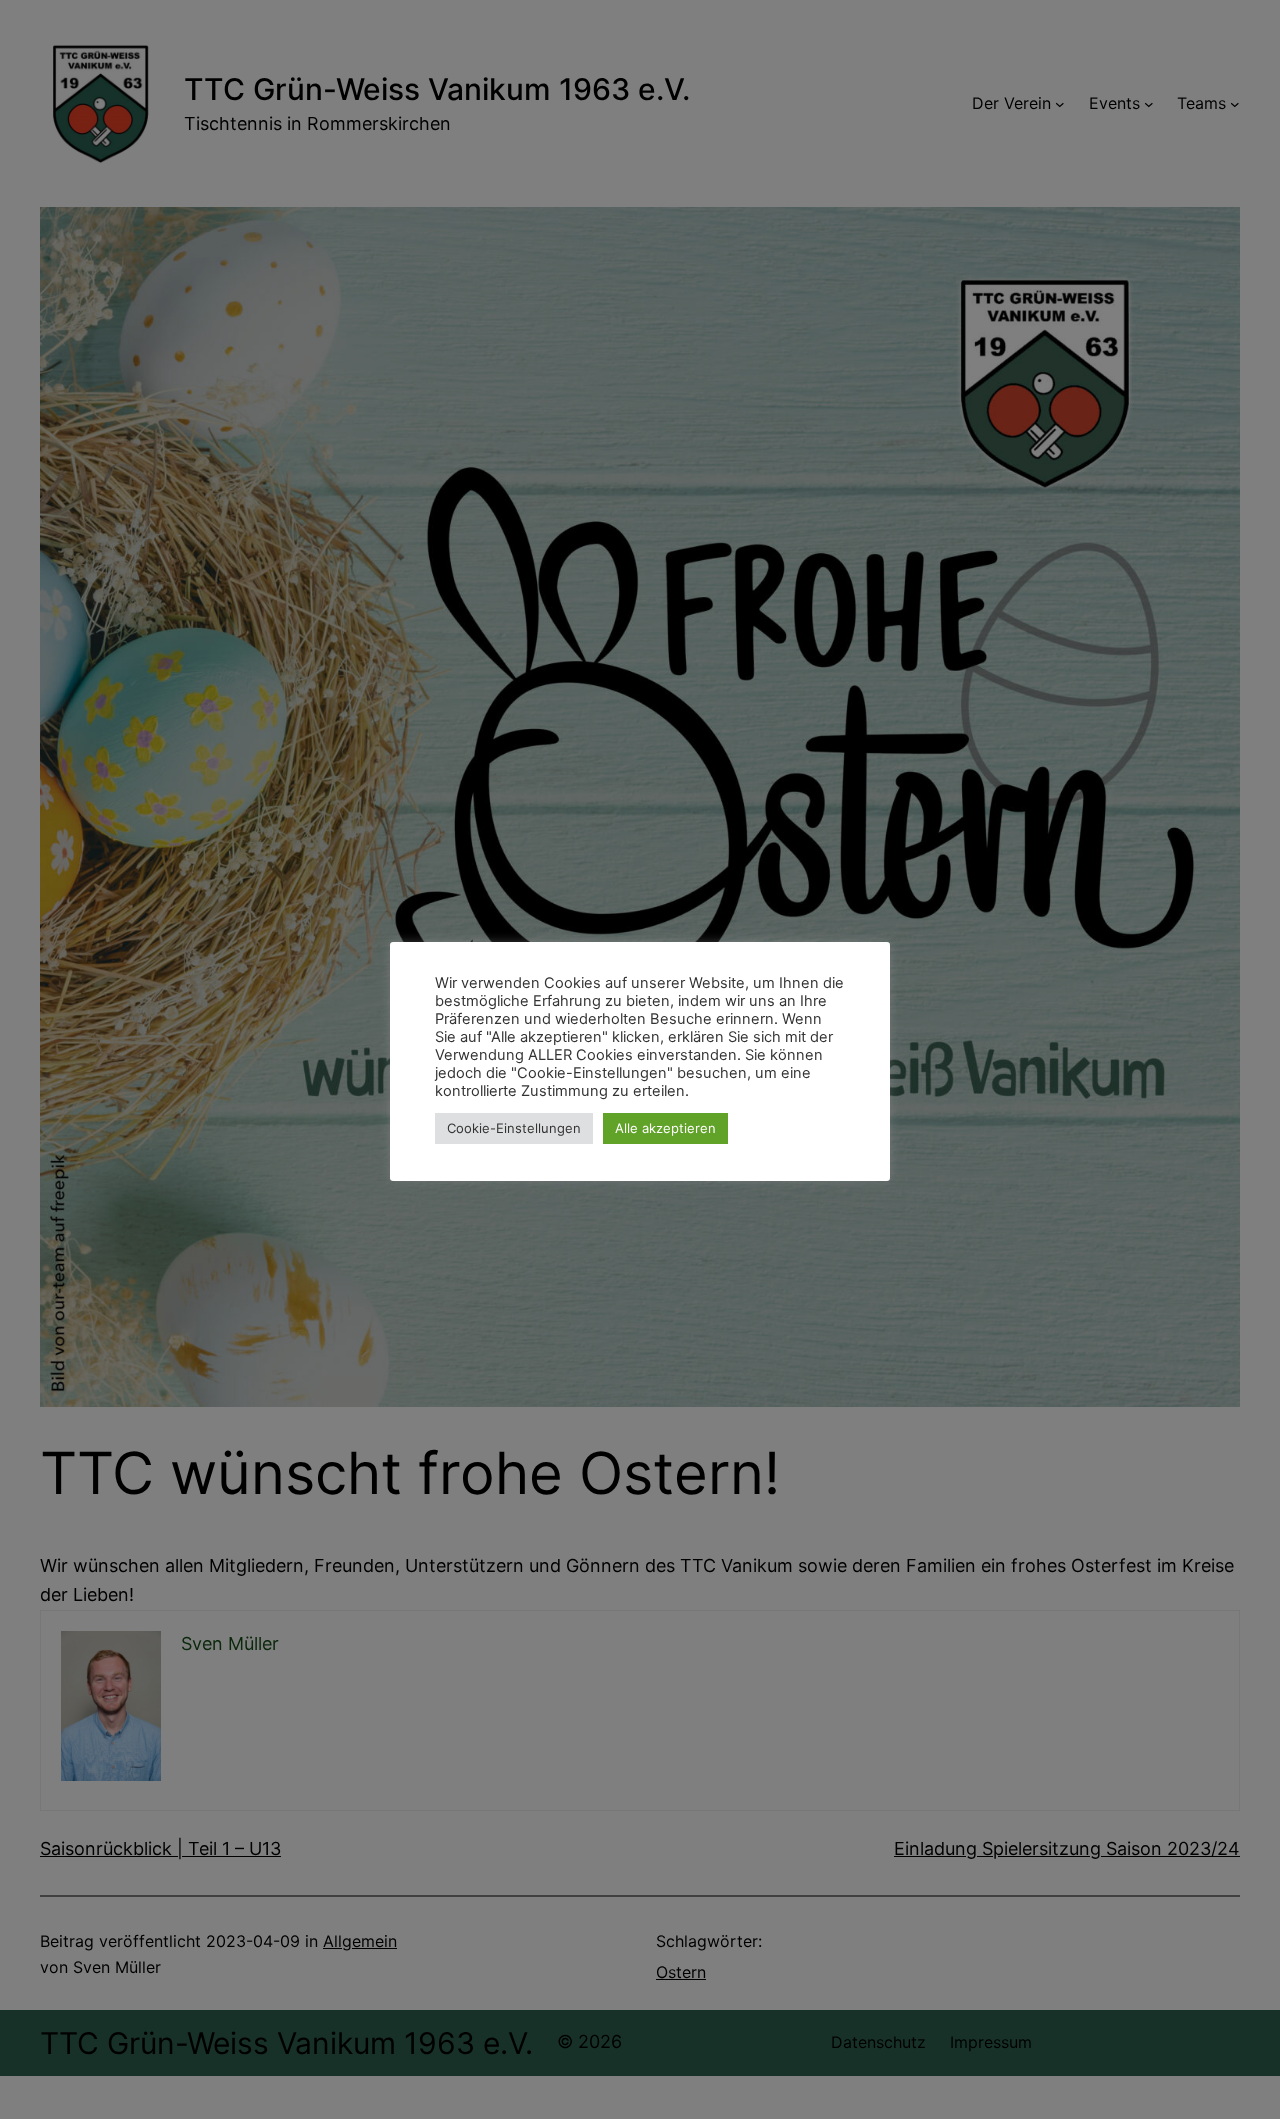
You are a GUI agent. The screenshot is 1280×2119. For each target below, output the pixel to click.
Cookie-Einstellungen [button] (514, 1128)
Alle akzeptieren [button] (665, 1128)
